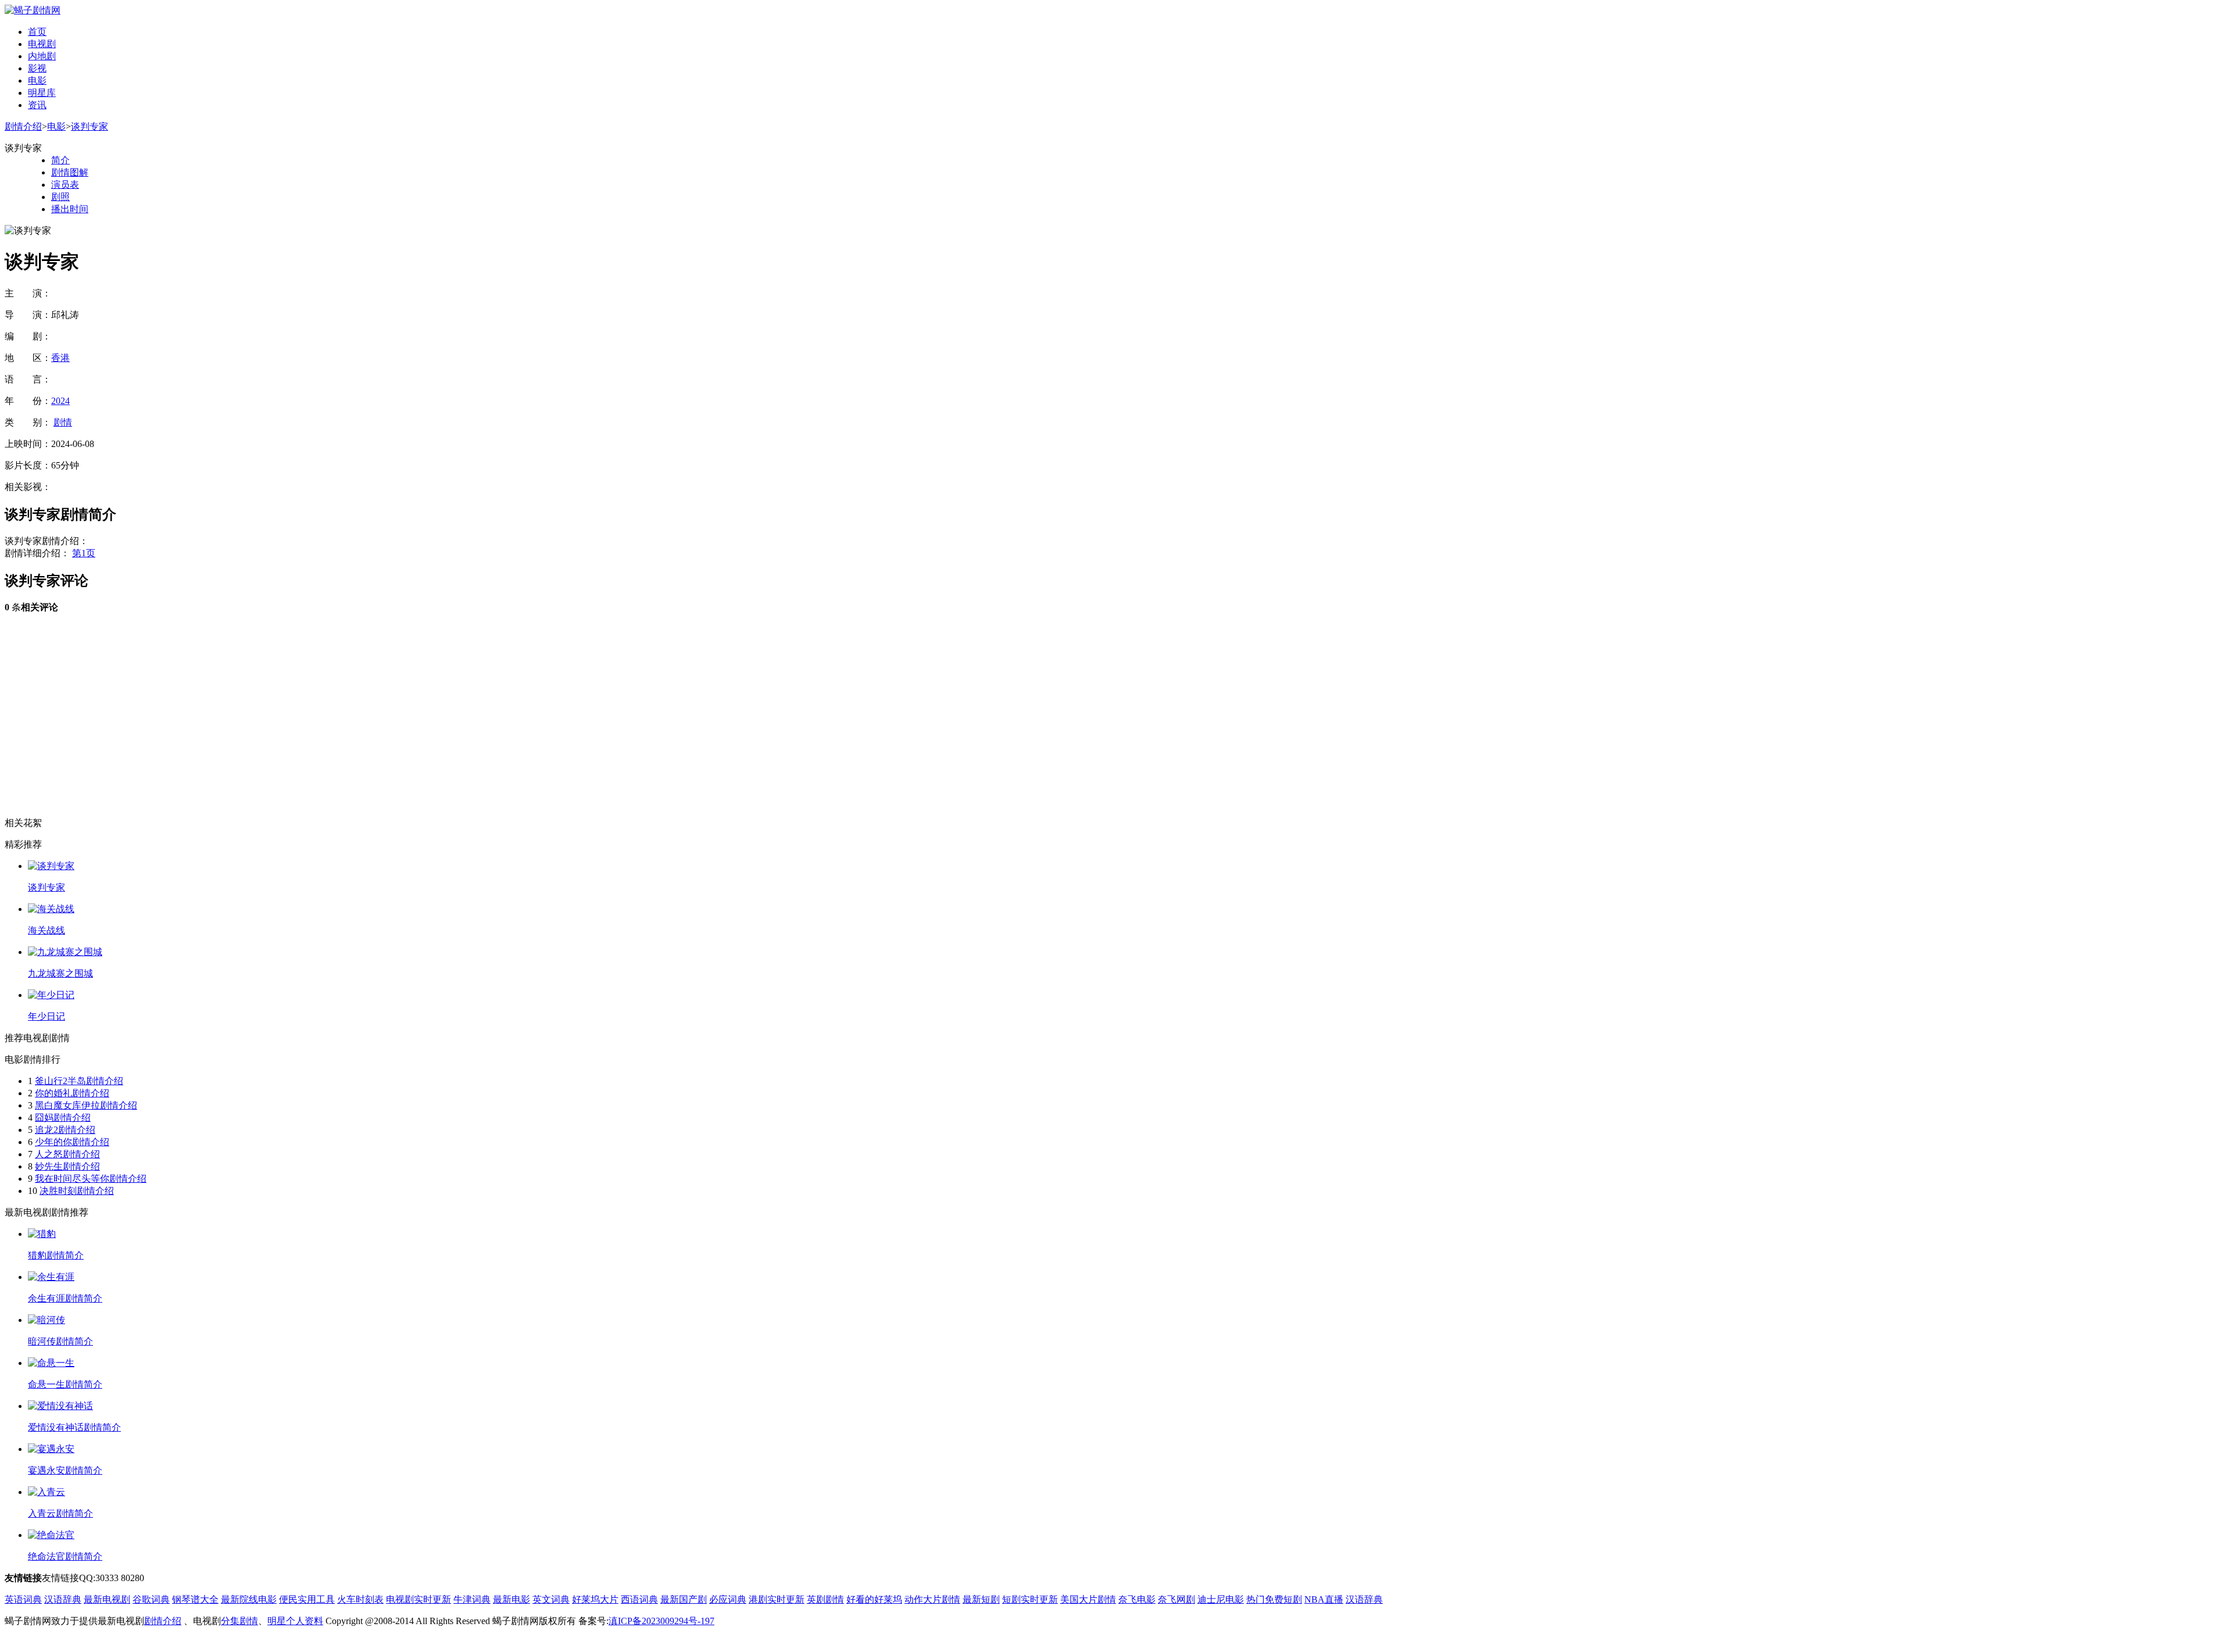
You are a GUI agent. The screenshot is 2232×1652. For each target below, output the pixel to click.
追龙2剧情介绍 (65, 1130)
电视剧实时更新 (419, 1599)
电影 (37, 81)
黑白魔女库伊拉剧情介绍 (86, 1105)
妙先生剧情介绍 (67, 1166)
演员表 (65, 185)
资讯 (37, 105)
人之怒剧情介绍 (67, 1154)
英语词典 (23, 1599)
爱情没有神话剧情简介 (74, 1427)
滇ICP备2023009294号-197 (661, 1621)
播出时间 (70, 209)
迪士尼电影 (1221, 1599)
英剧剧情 (825, 1599)
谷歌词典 (151, 1599)
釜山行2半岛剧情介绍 (79, 1081)
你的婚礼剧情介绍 (72, 1093)
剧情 (63, 422)
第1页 (84, 553)
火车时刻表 (360, 1599)
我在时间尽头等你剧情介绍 (91, 1179)
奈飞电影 (1137, 1599)
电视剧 (42, 44)
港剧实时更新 (777, 1599)
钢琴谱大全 (195, 1599)
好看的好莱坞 (874, 1599)
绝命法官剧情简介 (65, 1556)
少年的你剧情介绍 (72, 1142)
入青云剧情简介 (60, 1513)
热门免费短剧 (1274, 1599)
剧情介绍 (23, 126)
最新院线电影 (249, 1599)
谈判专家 (90, 126)
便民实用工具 (307, 1599)
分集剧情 (239, 1621)
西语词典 (639, 1599)
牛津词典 (472, 1599)
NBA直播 (1324, 1599)
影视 (37, 68)
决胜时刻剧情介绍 (77, 1191)
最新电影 (512, 1599)
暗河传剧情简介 (60, 1341)
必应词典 (728, 1599)
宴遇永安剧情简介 (65, 1470)
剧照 (60, 197)
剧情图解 (70, 172)
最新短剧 (981, 1599)
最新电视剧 (107, 1599)
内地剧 (42, 56)
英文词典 (551, 1599)
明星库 (42, 93)
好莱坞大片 (595, 1599)
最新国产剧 (684, 1599)
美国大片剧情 (1088, 1599)
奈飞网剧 (1176, 1599)
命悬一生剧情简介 (65, 1384)
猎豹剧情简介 (56, 1255)
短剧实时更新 (1030, 1599)
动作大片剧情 (932, 1599)
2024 (60, 401)
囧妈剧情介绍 (63, 1118)
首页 (37, 32)
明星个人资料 (295, 1621)
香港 (60, 358)
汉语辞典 (63, 1599)
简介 (60, 160)
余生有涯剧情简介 (65, 1298)
